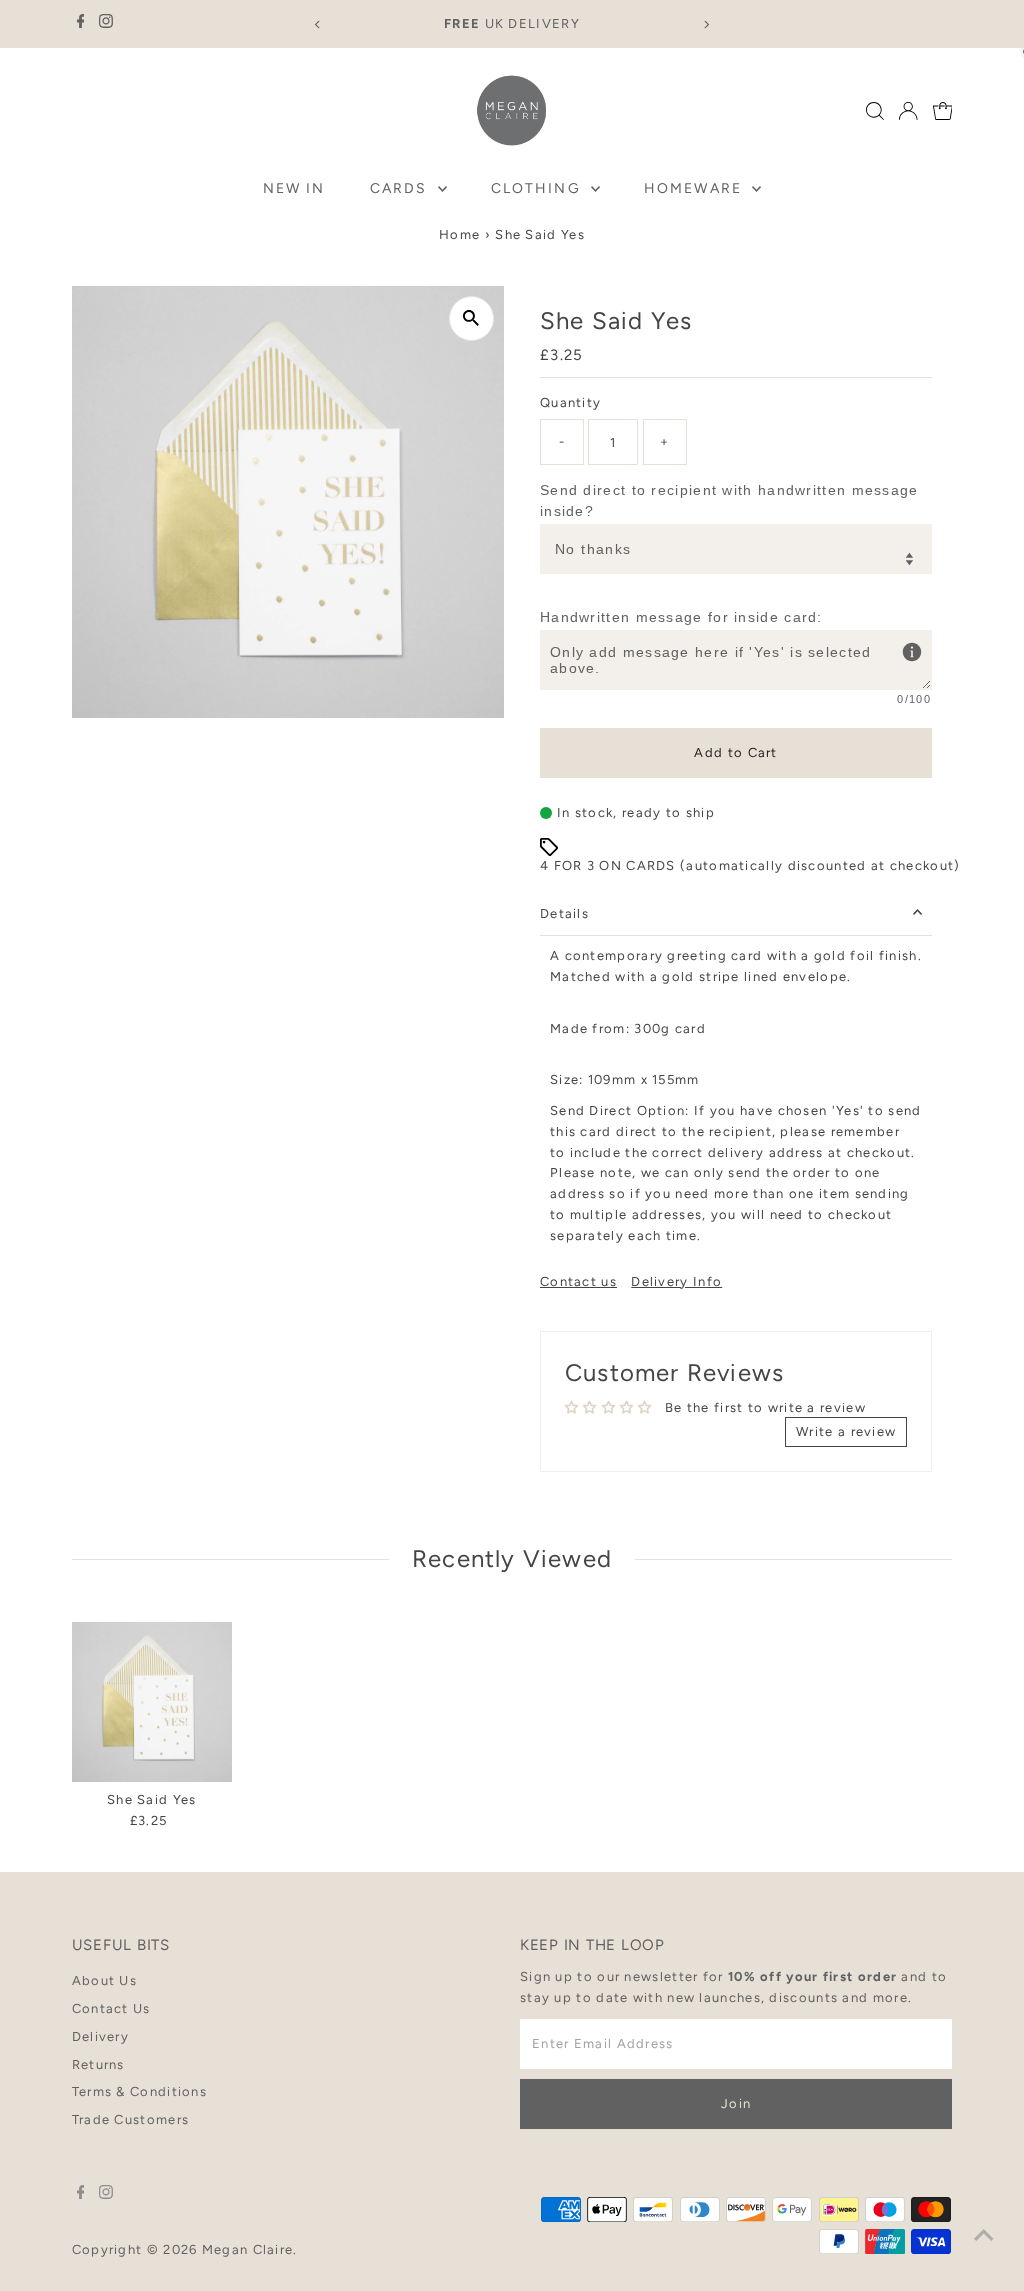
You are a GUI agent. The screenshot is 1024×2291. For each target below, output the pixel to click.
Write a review (846, 1431)
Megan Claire (248, 2249)
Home (459, 234)
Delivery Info (676, 1281)
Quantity (570, 402)
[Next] (705, 24)
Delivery (100, 2036)
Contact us (578, 1281)
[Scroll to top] (984, 2236)
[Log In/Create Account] (908, 111)
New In (294, 188)
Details (564, 913)
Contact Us (111, 2008)
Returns (98, 2064)
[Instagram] (106, 24)
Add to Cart (735, 752)
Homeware (695, 188)
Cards (401, 188)
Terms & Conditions (139, 2091)
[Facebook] (81, 24)
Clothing (538, 188)
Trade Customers (131, 2119)
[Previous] (318, 24)
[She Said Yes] (152, 1702)
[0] (943, 111)
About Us (104, 1980)
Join (736, 2103)
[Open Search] (875, 111)
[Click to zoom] (471, 318)
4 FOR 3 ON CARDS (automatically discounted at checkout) (750, 865)
